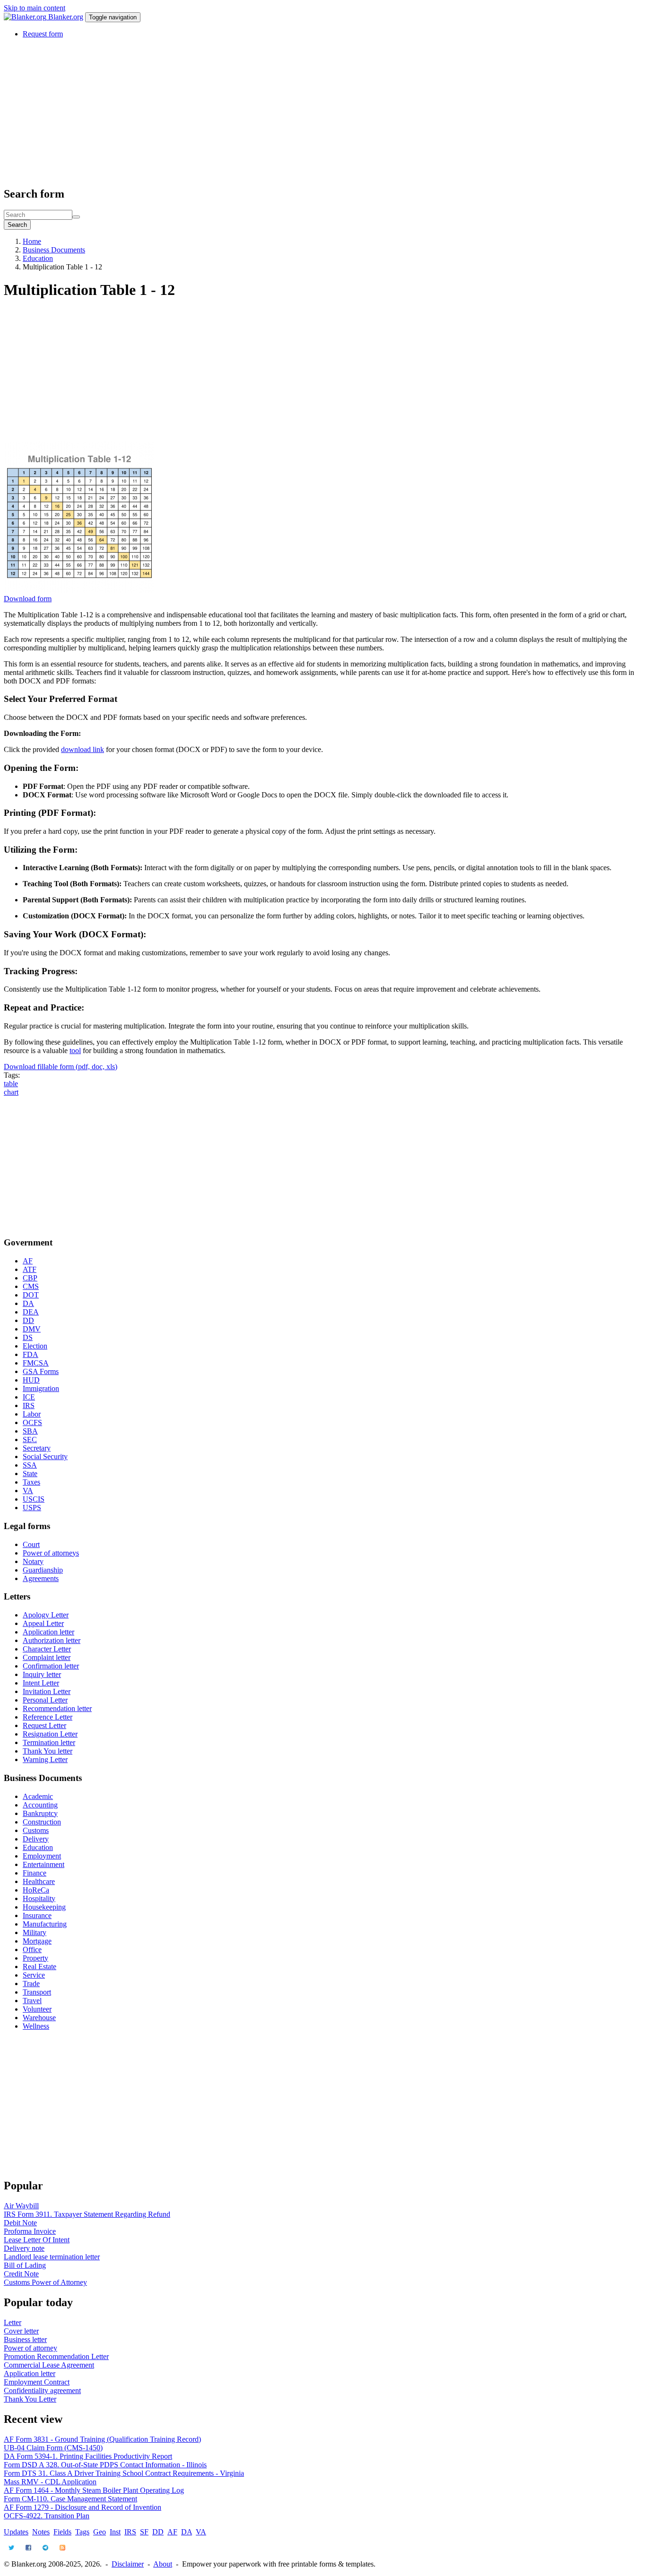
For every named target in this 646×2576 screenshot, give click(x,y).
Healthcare (39, 1881)
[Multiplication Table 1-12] (79, 590)
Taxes (31, 1482)
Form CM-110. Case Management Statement (70, 2499)
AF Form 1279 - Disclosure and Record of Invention (83, 2507)
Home (32, 241)
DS (28, 1337)
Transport (37, 1992)
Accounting (40, 1805)
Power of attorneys (51, 1553)
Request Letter (44, 1725)
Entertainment (44, 1864)
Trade (31, 1984)
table (11, 1084)
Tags (82, 2532)
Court (31, 1544)
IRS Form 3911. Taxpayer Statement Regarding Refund (87, 2214)
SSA (30, 1465)
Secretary (37, 1448)
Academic (38, 1796)
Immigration (41, 1388)
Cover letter (21, 2331)
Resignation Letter (50, 1734)
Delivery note (24, 2248)
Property (35, 1958)
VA (28, 1491)
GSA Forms (41, 1371)
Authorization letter (52, 1640)
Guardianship (43, 1570)
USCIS (34, 1499)
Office (32, 1949)
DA (28, 1303)
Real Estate (39, 1967)
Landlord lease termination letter (52, 2257)
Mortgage (37, 1941)
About (163, 2564)
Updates (16, 2532)
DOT (31, 1295)
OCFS (32, 1422)
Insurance (37, 1915)
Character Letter (47, 1649)
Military (35, 1932)
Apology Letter (46, 1615)
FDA (31, 1354)
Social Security (45, 1457)
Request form (43, 34)
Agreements (41, 1578)
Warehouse (39, 2018)
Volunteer (37, 2009)
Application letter (48, 1632)
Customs (36, 1830)
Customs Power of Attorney (45, 2282)
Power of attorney (31, 2348)
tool (75, 1050)
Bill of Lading (25, 2265)
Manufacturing (45, 1924)
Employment (42, 1856)
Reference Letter (48, 1717)
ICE (29, 1397)
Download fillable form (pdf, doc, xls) (61, 1067)
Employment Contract (37, 2382)
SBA (30, 1431)
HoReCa (36, 1890)
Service (34, 1975)
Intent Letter (41, 1683)
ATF (30, 1269)
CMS (31, 1286)
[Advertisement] (288, 112)
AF (28, 1261)
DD (28, 1320)
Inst (115, 2532)
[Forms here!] (26, 17)
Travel (32, 2001)
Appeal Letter (43, 1623)
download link (83, 749)
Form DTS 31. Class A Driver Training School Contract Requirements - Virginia (124, 2473)
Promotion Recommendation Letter (56, 2356)
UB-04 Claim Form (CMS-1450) (53, 2448)
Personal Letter (45, 1700)
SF (144, 2532)
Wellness (36, 2026)
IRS (29, 1405)
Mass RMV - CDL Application (50, 2482)
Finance (35, 1873)
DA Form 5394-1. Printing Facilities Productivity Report (88, 2456)
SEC (30, 1439)
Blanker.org (66, 17)
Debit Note (20, 2223)
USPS (32, 1508)
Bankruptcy (40, 1813)
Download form (28, 599)
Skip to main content (35, 8)
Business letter (25, 2339)
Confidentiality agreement (42, 2390)
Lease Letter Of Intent (37, 2240)
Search (17, 225)
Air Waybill (21, 2206)
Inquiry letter (42, 1674)
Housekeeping (44, 1907)
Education (38, 258)
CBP (30, 1278)
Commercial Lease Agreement (49, 2365)
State (30, 1474)
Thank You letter (48, 1751)
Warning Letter (45, 1759)
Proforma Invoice (30, 2231)
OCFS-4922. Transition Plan (47, 2516)
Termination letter (49, 1742)
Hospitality (39, 1898)
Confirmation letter (51, 1666)
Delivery (36, 1839)
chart (11, 1092)
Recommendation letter (57, 1708)
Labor (32, 1414)
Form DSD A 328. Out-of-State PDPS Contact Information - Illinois (105, 2465)
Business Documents (54, 250)
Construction (42, 1822)
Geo (100, 2532)
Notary (33, 1561)
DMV (32, 1329)
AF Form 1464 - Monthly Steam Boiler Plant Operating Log (94, 2490)
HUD (31, 1380)
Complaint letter (47, 1657)
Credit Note (21, 2274)
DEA (31, 1312)
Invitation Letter (47, 1691)
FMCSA (36, 1363)
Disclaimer (128, 2564)
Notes (41, 2532)
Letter (13, 2322)
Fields (62, 2532)
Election (35, 1346)
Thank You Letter (30, 2399)
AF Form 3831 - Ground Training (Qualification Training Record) (102, 2439)
